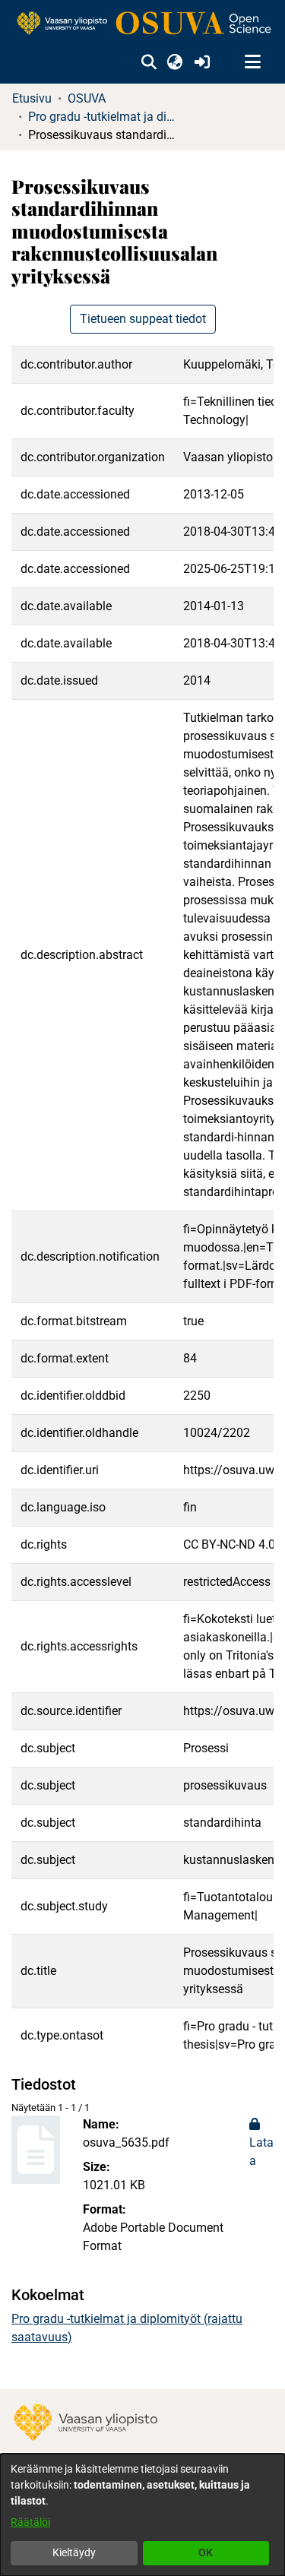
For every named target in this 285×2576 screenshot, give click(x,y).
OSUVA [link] (87, 98)
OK (206, 2552)
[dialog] (142, 2515)
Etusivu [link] (32, 98)
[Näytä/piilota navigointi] (252, 62)
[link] (142, 24)
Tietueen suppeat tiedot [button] (143, 319)
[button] (149, 62)
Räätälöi (30, 2522)
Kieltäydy (74, 2552)
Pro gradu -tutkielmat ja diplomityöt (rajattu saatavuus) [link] (104, 117)
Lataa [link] (261, 2152)
